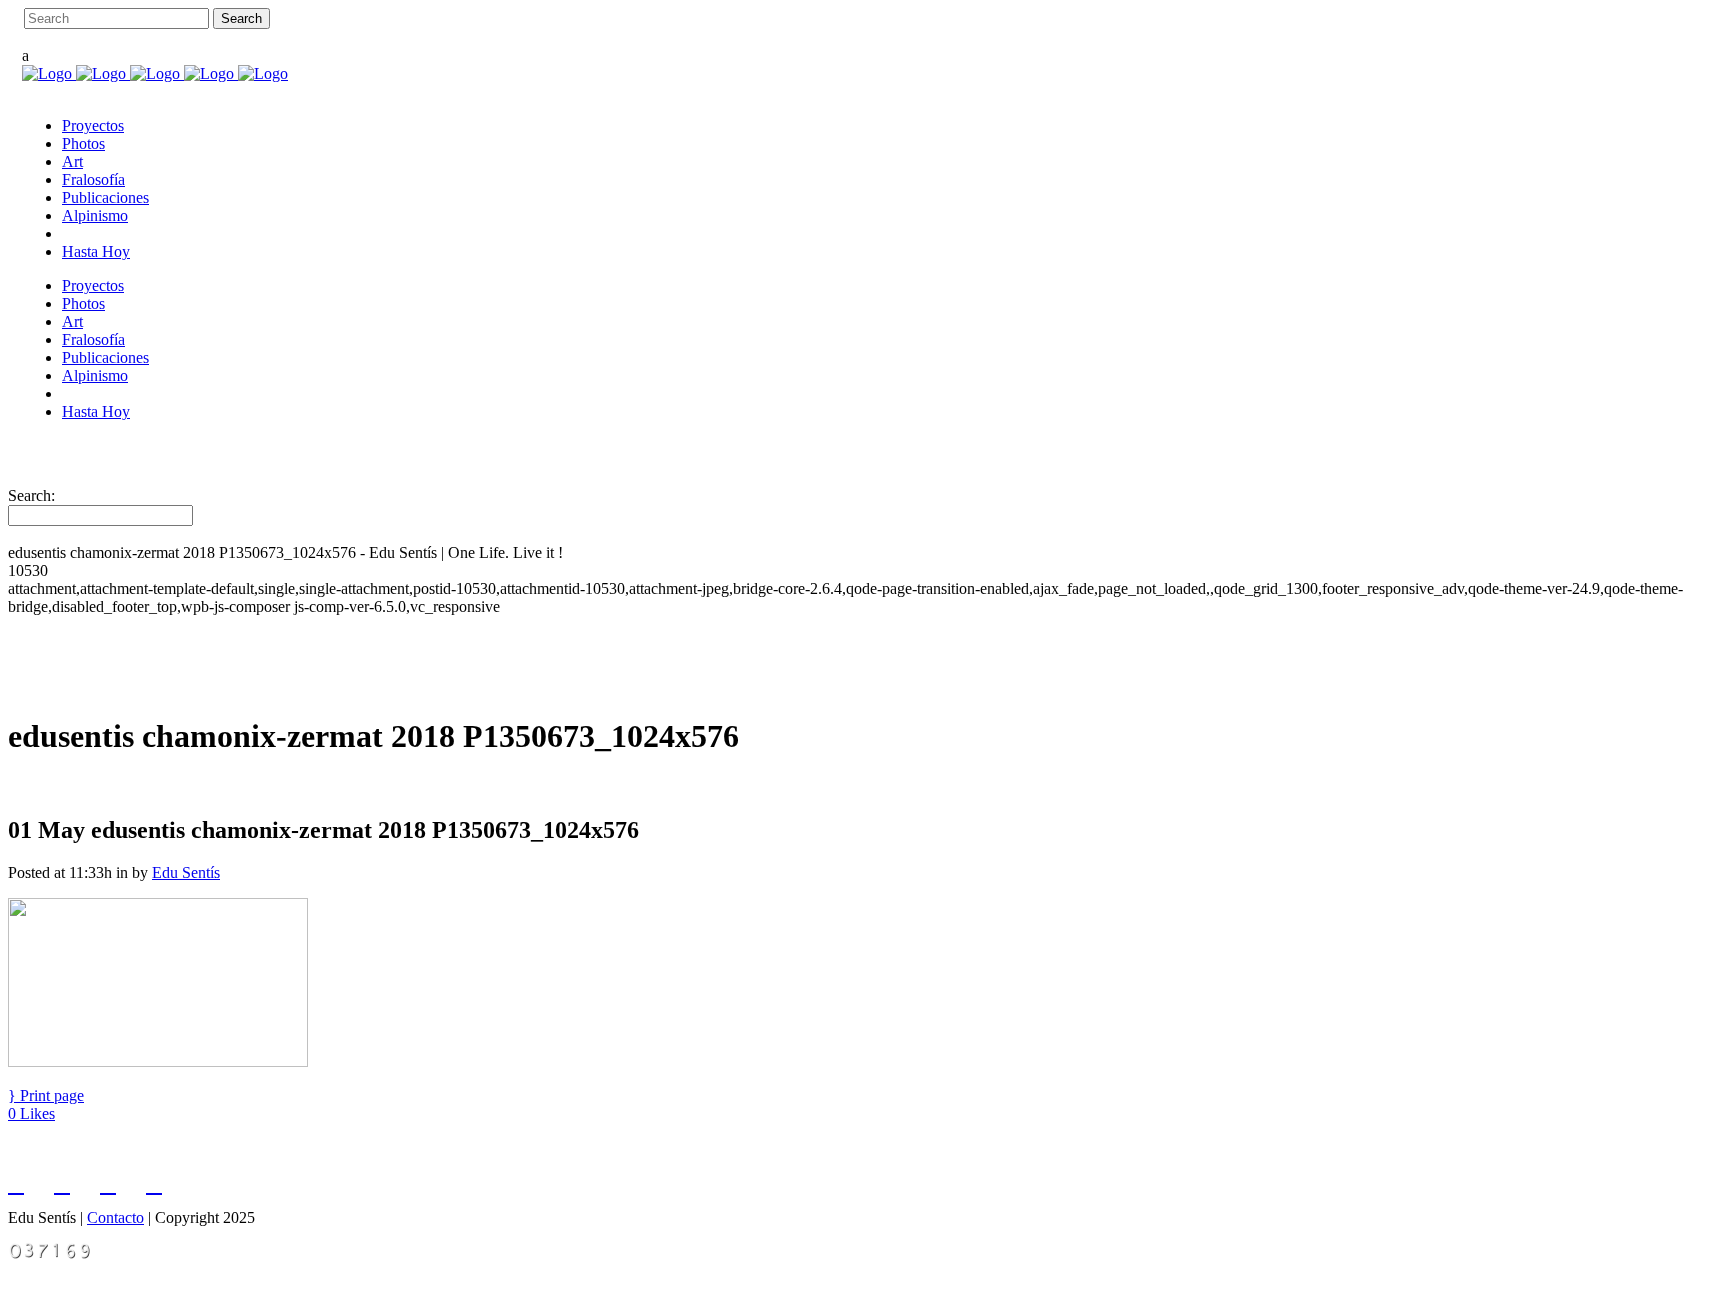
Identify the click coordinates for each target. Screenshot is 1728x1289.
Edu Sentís (186, 872)
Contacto (115, 1217)
